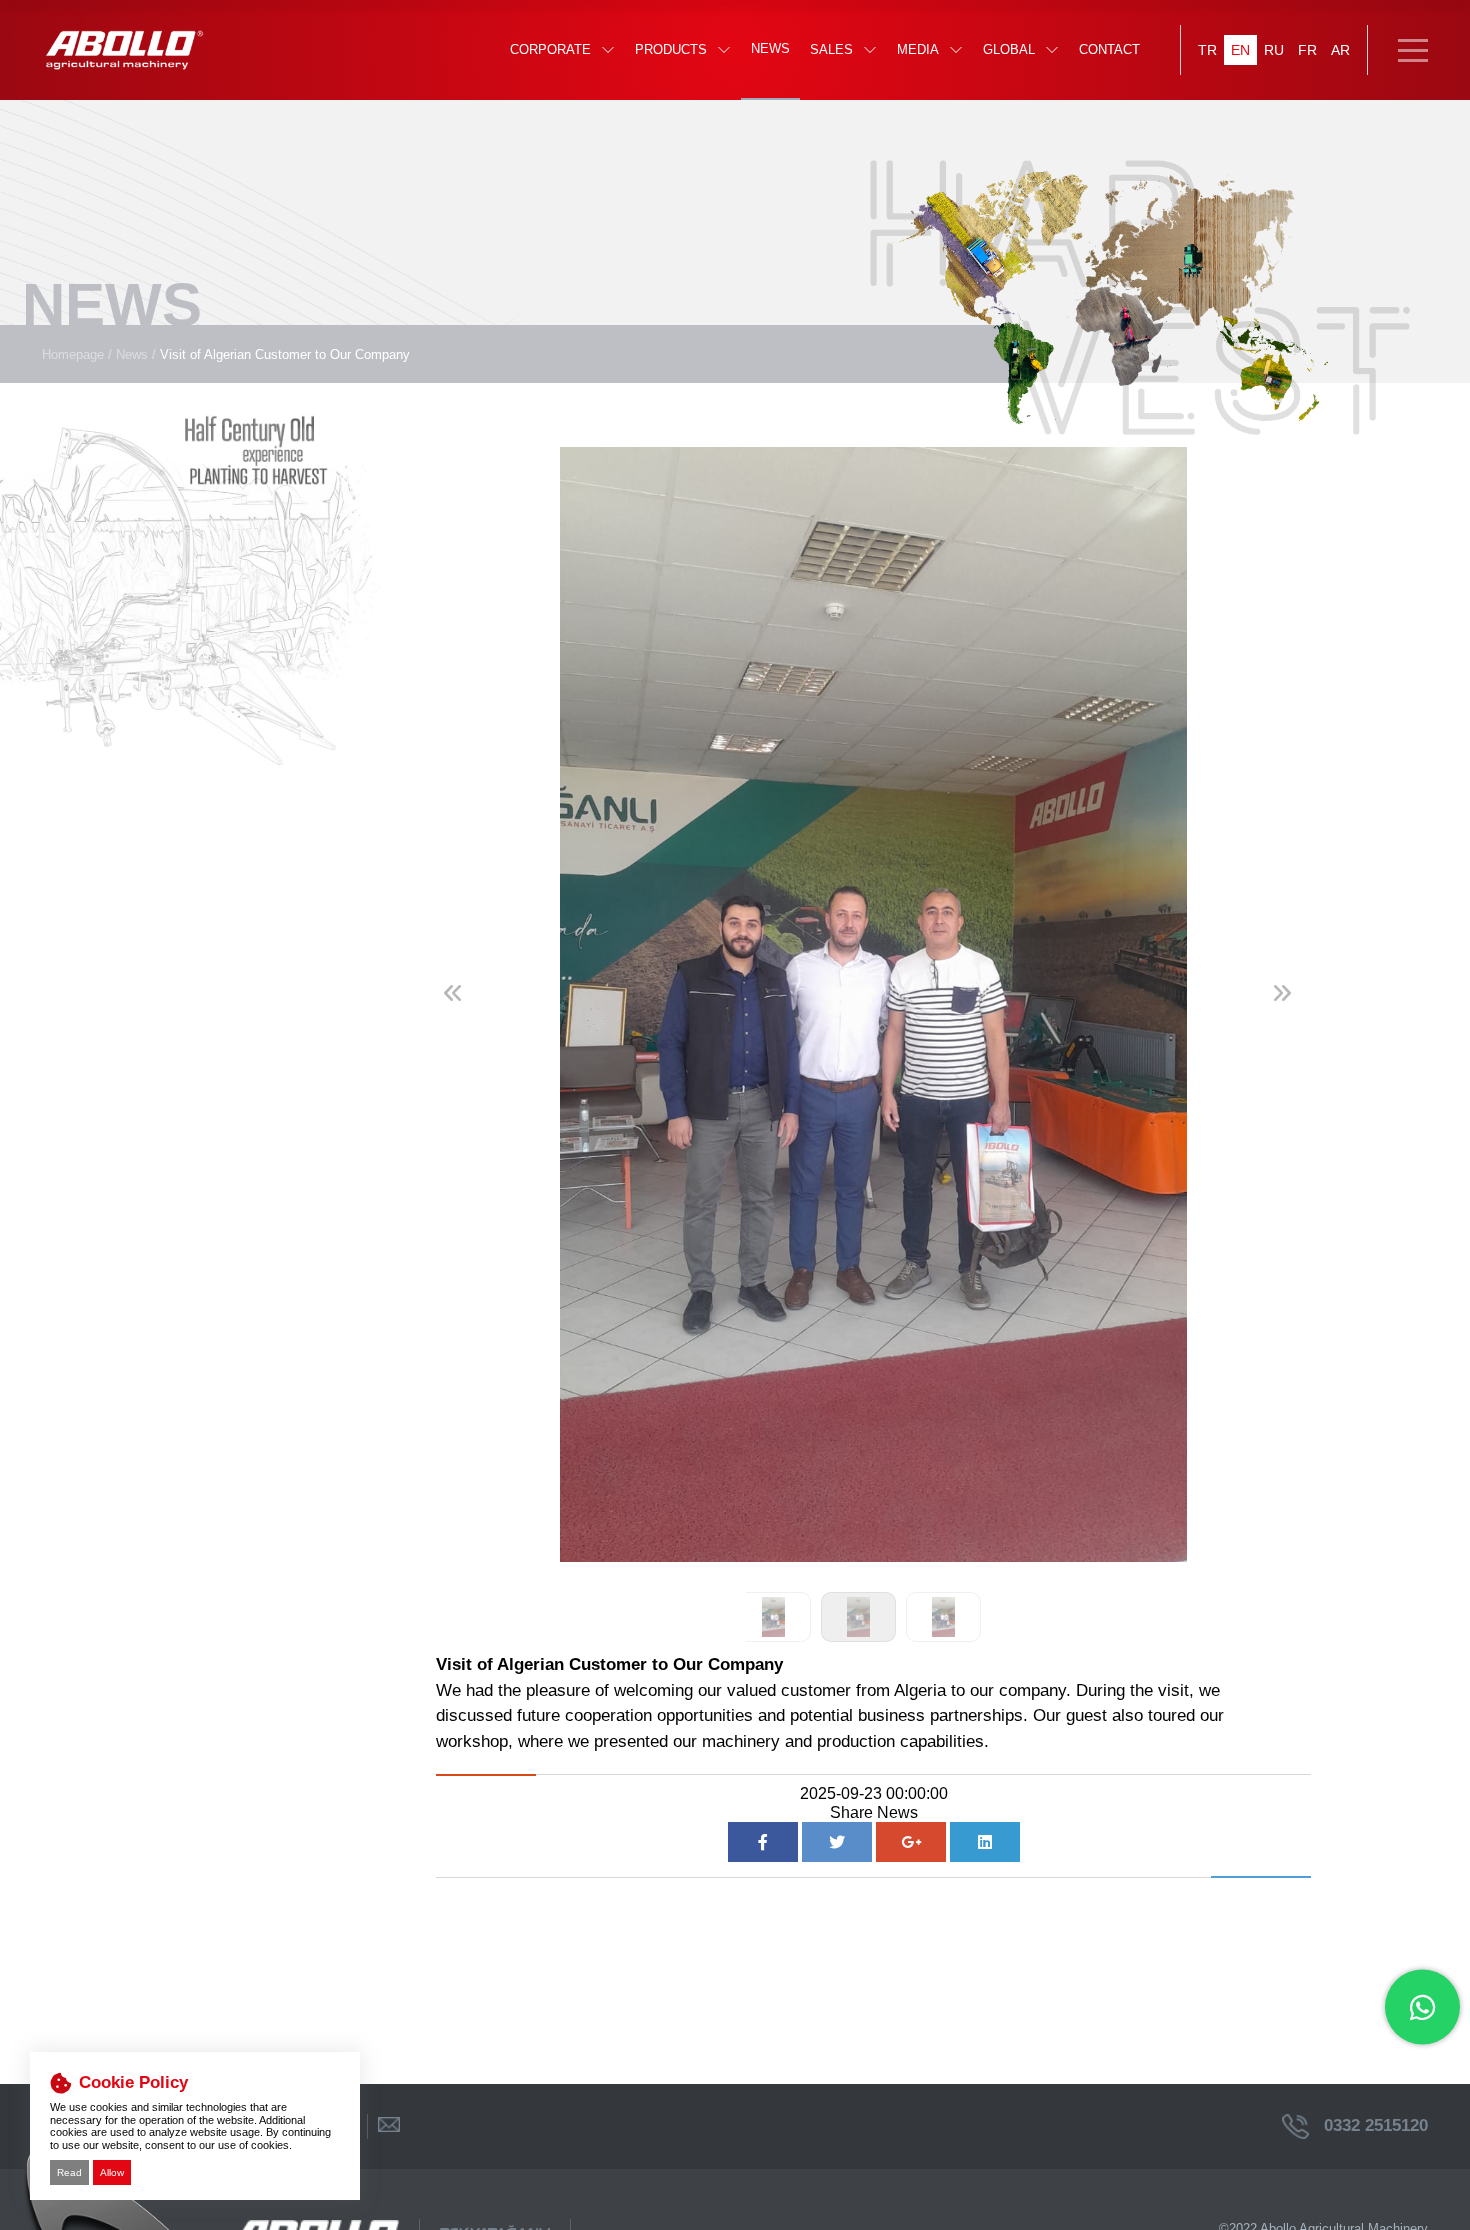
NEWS (770, 49)
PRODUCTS (671, 50)
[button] (1288, 1013)
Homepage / (77, 354)
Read (69, 2172)
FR (1307, 50)
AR (1340, 50)
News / (136, 354)
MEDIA (918, 50)
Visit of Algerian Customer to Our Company (285, 354)
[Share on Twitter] (837, 1842)
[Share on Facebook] (763, 1842)
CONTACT (1109, 50)
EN (1240, 50)
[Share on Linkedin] (985, 1842)
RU (1274, 50)
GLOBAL (1009, 50)
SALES (831, 50)
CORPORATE (550, 50)
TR (1207, 50)
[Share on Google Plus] (911, 1842)
